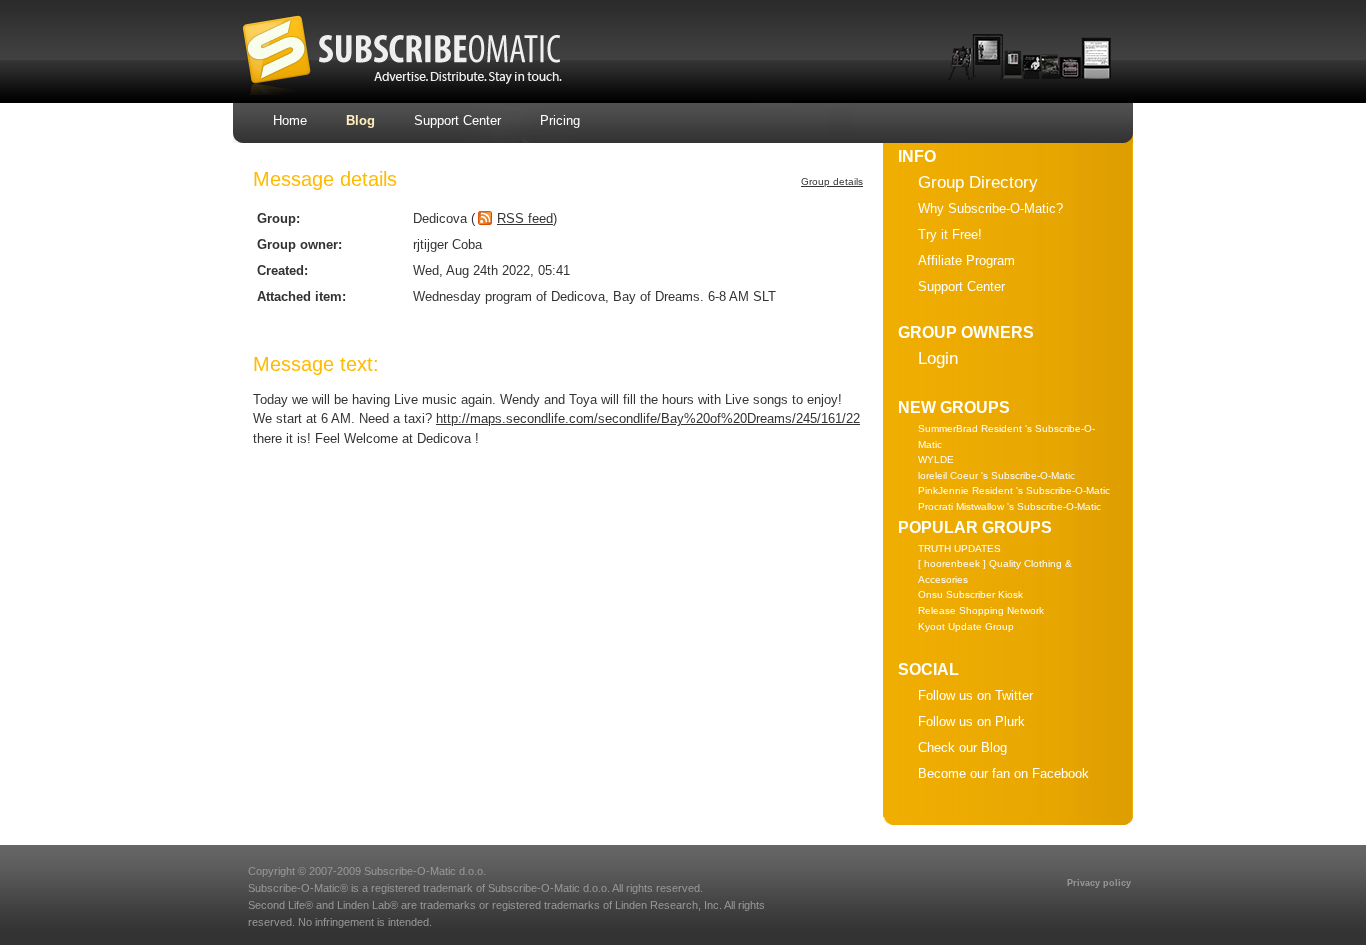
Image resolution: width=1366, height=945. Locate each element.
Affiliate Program (966, 260)
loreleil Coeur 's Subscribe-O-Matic (996, 475)
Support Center (457, 120)
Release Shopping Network (981, 610)
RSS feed (525, 218)
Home (290, 120)
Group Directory (978, 182)
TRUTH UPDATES (959, 548)
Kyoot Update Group (966, 626)
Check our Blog (962, 747)
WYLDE (936, 459)
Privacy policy (1099, 883)
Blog (360, 120)
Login (938, 358)
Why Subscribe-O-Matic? (990, 208)
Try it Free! (950, 234)
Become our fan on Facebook (1003, 773)
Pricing (560, 120)
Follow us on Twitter (975, 695)
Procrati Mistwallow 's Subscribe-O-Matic (1009, 506)
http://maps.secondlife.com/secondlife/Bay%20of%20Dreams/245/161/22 (648, 418)
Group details (832, 181)
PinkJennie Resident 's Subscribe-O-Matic (1014, 490)
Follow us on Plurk (971, 721)
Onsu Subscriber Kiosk (970, 594)
